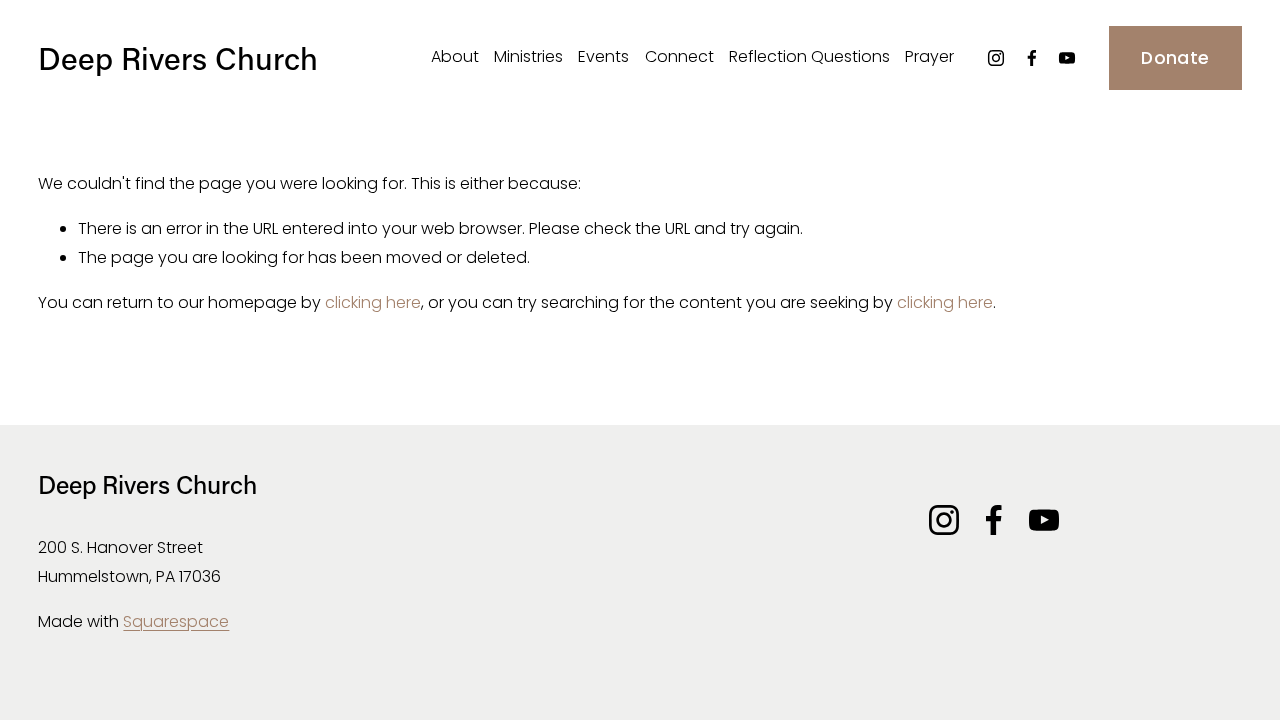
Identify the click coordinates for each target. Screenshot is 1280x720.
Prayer (929, 56)
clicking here (373, 302)
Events (603, 56)
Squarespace (176, 621)
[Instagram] (996, 58)
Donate (1175, 58)
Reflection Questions (809, 56)
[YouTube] (1067, 58)
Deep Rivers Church (178, 57)
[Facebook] (1032, 58)
